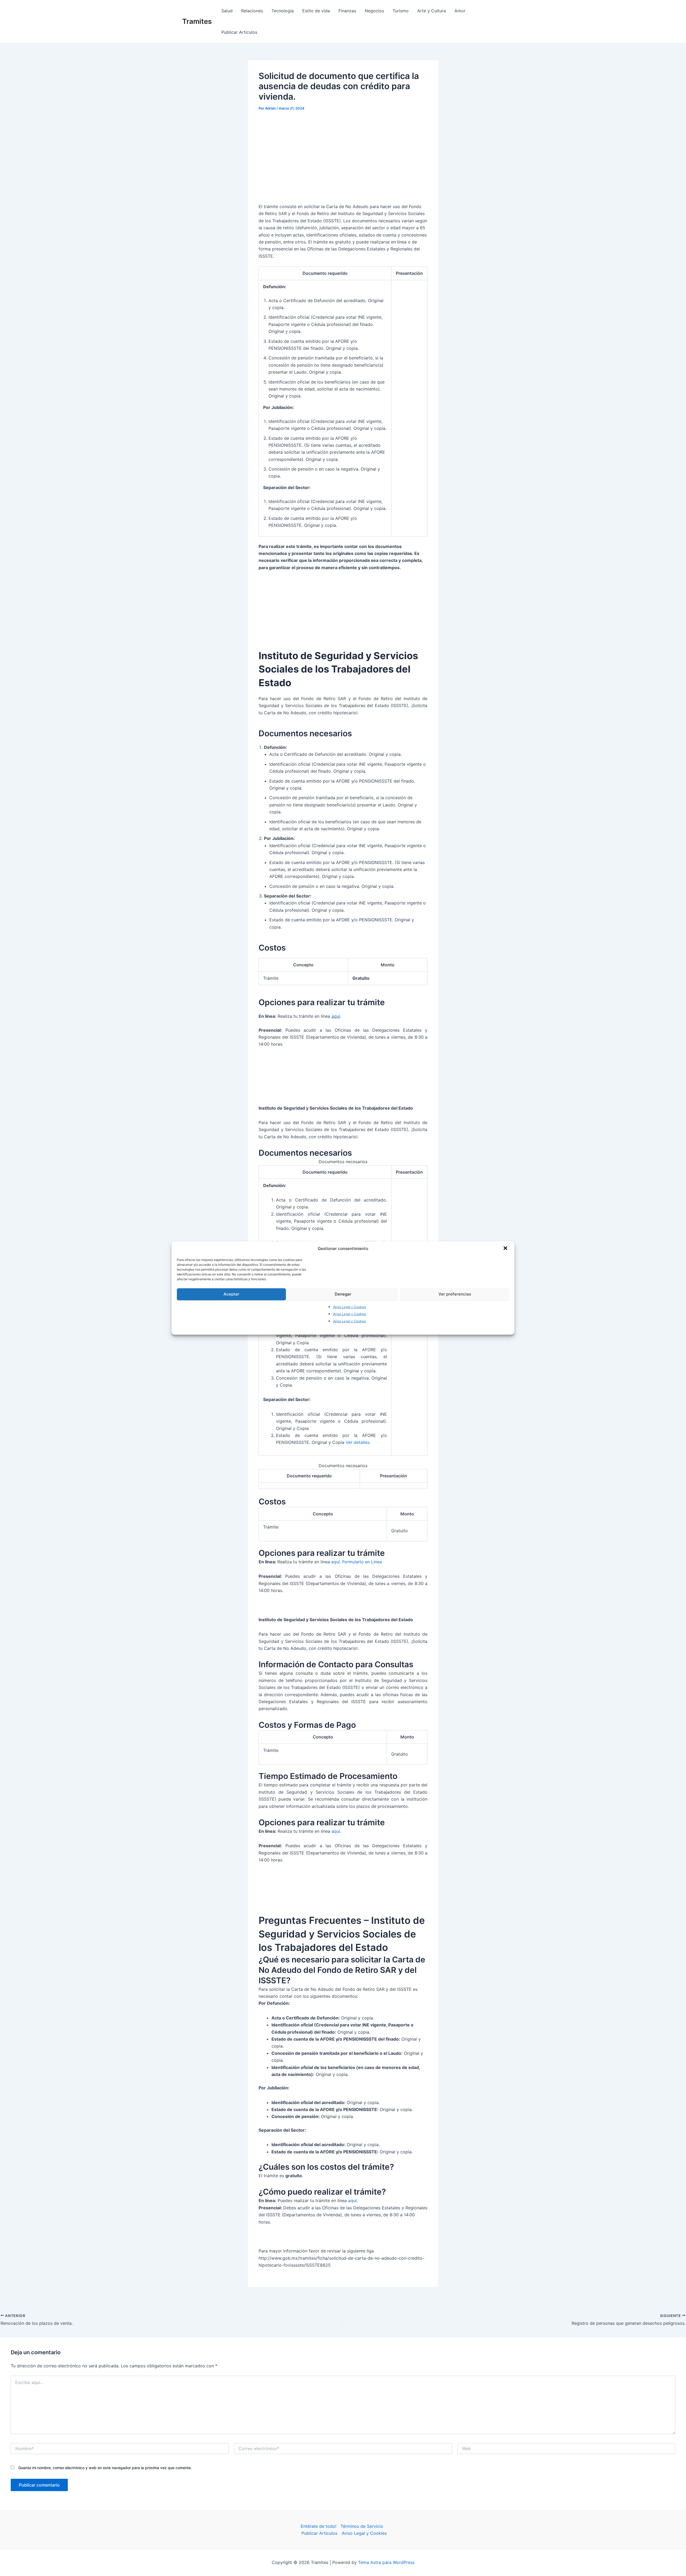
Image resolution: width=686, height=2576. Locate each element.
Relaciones (252, 11)
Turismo (401, 11)
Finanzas (347, 11)
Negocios (374, 11)
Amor (460, 11)
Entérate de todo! (318, 2526)
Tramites (197, 21)
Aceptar (231, 1294)
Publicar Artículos (239, 32)
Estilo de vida (316, 11)
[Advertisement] (343, 157)
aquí (336, 1016)
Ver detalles (358, 1442)
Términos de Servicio (362, 2526)
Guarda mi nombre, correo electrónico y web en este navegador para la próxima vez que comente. (105, 2468)
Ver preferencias (455, 1294)
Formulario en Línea (362, 1562)
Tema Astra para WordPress (386, 2562)
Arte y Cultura (432, 11)
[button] (506, 1249)
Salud (227, 11)
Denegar (343, 1294)
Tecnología (283, 11)
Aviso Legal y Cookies (350, 1307)
